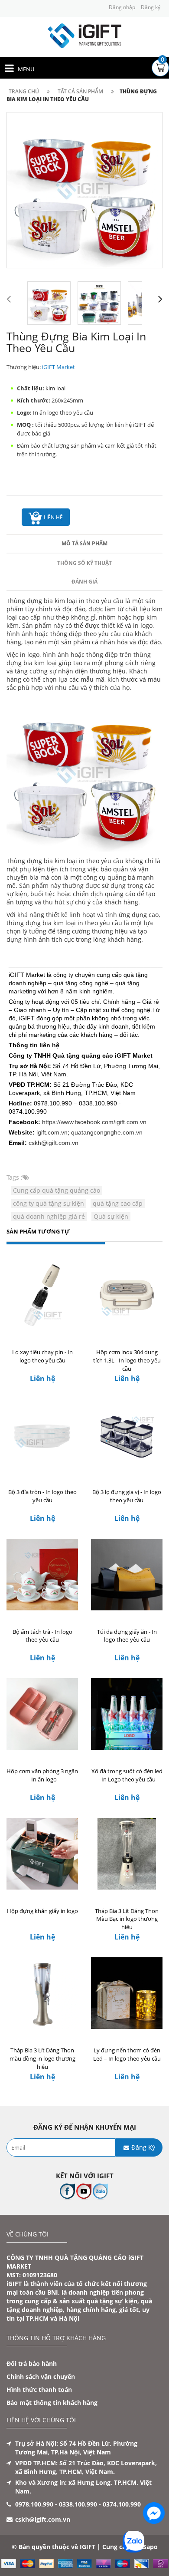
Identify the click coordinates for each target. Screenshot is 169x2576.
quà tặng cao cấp (118, 1203)
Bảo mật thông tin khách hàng (52, 2403)
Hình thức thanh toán (39, 2390)
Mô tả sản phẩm (84, 543)
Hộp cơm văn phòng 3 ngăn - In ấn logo (42, 1775)
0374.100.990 (122, 2504)
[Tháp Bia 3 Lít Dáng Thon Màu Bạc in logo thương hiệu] (127, 1854)
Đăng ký (151, 7)
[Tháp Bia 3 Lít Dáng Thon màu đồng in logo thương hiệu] (42, 1993)
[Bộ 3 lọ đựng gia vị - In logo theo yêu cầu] (127, 1435)
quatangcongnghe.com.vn (107, 1132)
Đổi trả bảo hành (32, 2363)
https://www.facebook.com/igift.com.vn (94, 1122)
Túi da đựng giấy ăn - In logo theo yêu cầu (127, 1636)
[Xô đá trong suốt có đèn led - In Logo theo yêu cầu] (127, 1714)
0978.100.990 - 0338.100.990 (56, 2504)
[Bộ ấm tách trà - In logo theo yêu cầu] (42, 1575)
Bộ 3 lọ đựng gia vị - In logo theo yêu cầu (127, 1496)
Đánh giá (84, 582)
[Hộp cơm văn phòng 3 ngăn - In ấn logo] (42, 1714)
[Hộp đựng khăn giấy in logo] (42, 1854)
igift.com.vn (52, 1132)
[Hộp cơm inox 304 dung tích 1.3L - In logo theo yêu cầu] (127, 1295)
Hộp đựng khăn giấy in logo (42, 1911)
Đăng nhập (122, 7)
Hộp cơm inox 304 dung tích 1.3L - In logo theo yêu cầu (127, 1360)
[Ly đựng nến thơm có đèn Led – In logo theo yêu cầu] (127, 1993)
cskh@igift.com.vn (54, 1143)
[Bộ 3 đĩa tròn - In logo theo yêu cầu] (42, 1435)
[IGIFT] (84, 35)
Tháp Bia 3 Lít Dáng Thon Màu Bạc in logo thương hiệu (127, 1919)
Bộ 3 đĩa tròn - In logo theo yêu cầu (42, 1496)
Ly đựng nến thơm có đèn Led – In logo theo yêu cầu (127, 2054)
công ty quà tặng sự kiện (49, 1203)
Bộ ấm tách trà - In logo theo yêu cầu (42, 1636)
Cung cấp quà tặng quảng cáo (57, 1190)
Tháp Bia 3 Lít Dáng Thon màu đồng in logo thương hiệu (42, 2058)
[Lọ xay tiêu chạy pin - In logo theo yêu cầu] (42, 1295)
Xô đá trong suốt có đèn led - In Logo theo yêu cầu (127, 1775)
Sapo (150, 2547)
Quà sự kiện (111, 1216)
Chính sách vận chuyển (41, 2376)
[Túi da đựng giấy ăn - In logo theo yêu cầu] (127, 1575)
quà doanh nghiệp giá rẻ (49, 1216)
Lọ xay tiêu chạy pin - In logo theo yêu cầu (42, 1356)
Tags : (15, 1177)
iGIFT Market (58, 367)
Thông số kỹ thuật (84, 563)
